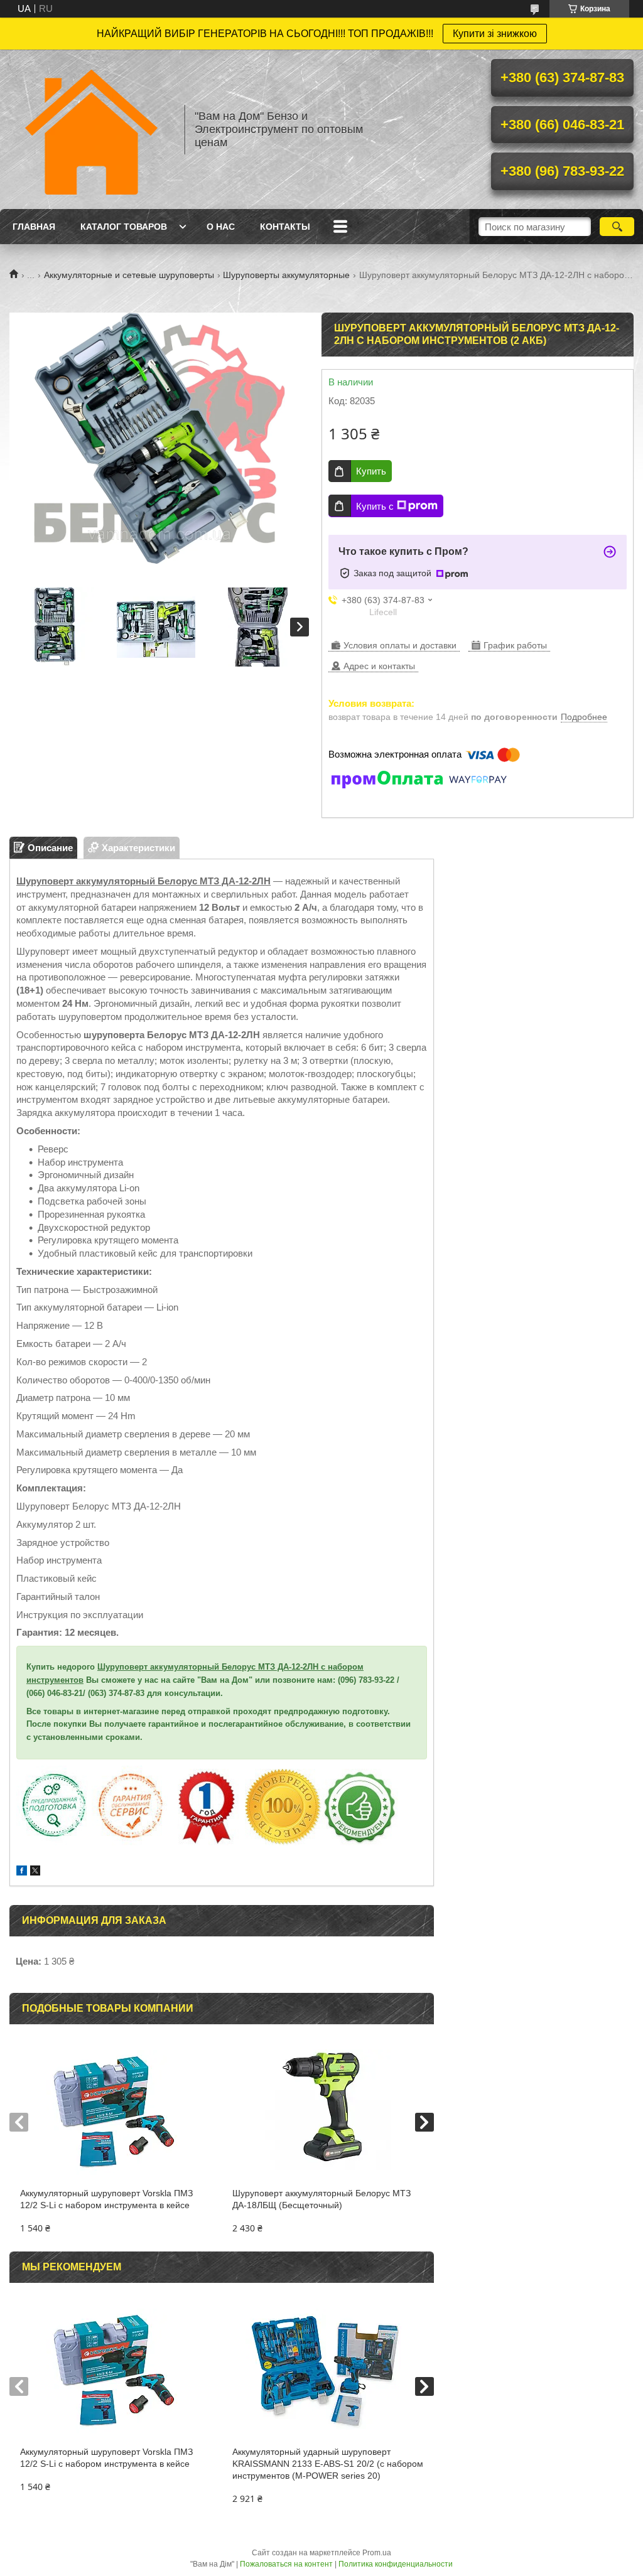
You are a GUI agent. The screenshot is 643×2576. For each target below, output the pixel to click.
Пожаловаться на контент (286, 2564)
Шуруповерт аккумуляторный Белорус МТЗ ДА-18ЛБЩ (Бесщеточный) (321, 2199)
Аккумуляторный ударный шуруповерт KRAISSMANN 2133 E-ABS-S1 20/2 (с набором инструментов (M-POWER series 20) (328, 2464)
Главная (34, 227)
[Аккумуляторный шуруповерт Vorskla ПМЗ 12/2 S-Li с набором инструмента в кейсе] (116, 2112)
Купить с (375, 506)
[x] (35, 1872)
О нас (221, 227)
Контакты (285, 227)
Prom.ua (377, 2553)
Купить (371, 471)
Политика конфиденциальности (396, 2564)
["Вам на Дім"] (91, 129)
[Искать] (617, 227)
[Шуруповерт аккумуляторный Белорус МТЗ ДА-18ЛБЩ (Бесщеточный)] (328, 2112)
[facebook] (22, 1872)
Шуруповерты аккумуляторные (286, 275)
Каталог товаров (124, 227)
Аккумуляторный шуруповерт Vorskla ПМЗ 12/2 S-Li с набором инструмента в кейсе (106, 2199)
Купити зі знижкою (495, 34)
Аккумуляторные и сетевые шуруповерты (129, 275)
